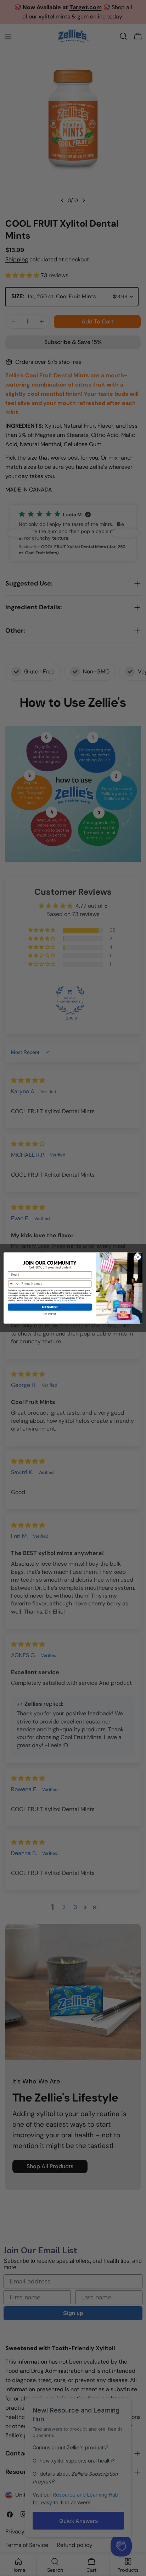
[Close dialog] (138, 1257)
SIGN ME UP (50, 1307)
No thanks (50, 1314)
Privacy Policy (61, 1301)
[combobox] (14, 1284)
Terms (73, 1301)
